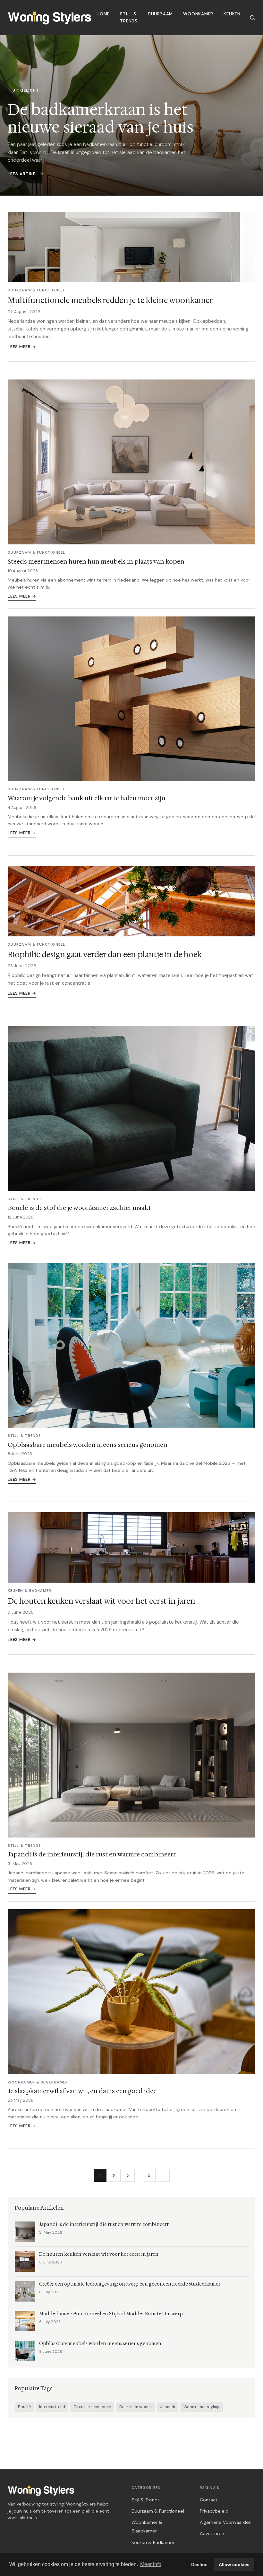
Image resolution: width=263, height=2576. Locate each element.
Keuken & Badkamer (153, 2542)
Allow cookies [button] (234, 2564)
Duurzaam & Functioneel (158, 2511)
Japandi (168, 2407)
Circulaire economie (92, 2407)
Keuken (232, 14)
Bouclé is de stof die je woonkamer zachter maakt (79, 1208)
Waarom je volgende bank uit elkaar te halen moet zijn (87, 798)
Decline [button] (199, 2564)
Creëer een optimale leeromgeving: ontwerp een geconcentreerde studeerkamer (130, 2284)
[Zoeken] (252, 18)
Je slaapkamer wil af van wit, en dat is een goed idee (82, 2091)
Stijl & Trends (129, 17)
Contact (209, 2500)
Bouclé (24, 2407)
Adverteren (212, 2533)
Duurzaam (160, 14)
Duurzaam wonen (136, 2407)
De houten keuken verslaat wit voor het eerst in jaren (102, 1601)
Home (103, 14)
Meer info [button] (151, 2564)
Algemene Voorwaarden (226, 2522)
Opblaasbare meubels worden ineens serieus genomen (88, 1445)
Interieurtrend (52, 2407)
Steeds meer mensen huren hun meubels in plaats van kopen (96, 561)
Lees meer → (22, 347)
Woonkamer (198, 14)
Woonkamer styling (202, 2407)
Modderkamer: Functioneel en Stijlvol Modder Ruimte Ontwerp (111, 2314)
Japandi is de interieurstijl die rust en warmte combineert (92, 1854)
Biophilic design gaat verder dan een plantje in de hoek (105, 955)
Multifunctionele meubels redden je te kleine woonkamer (110, 300)
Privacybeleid (214, 2511)
